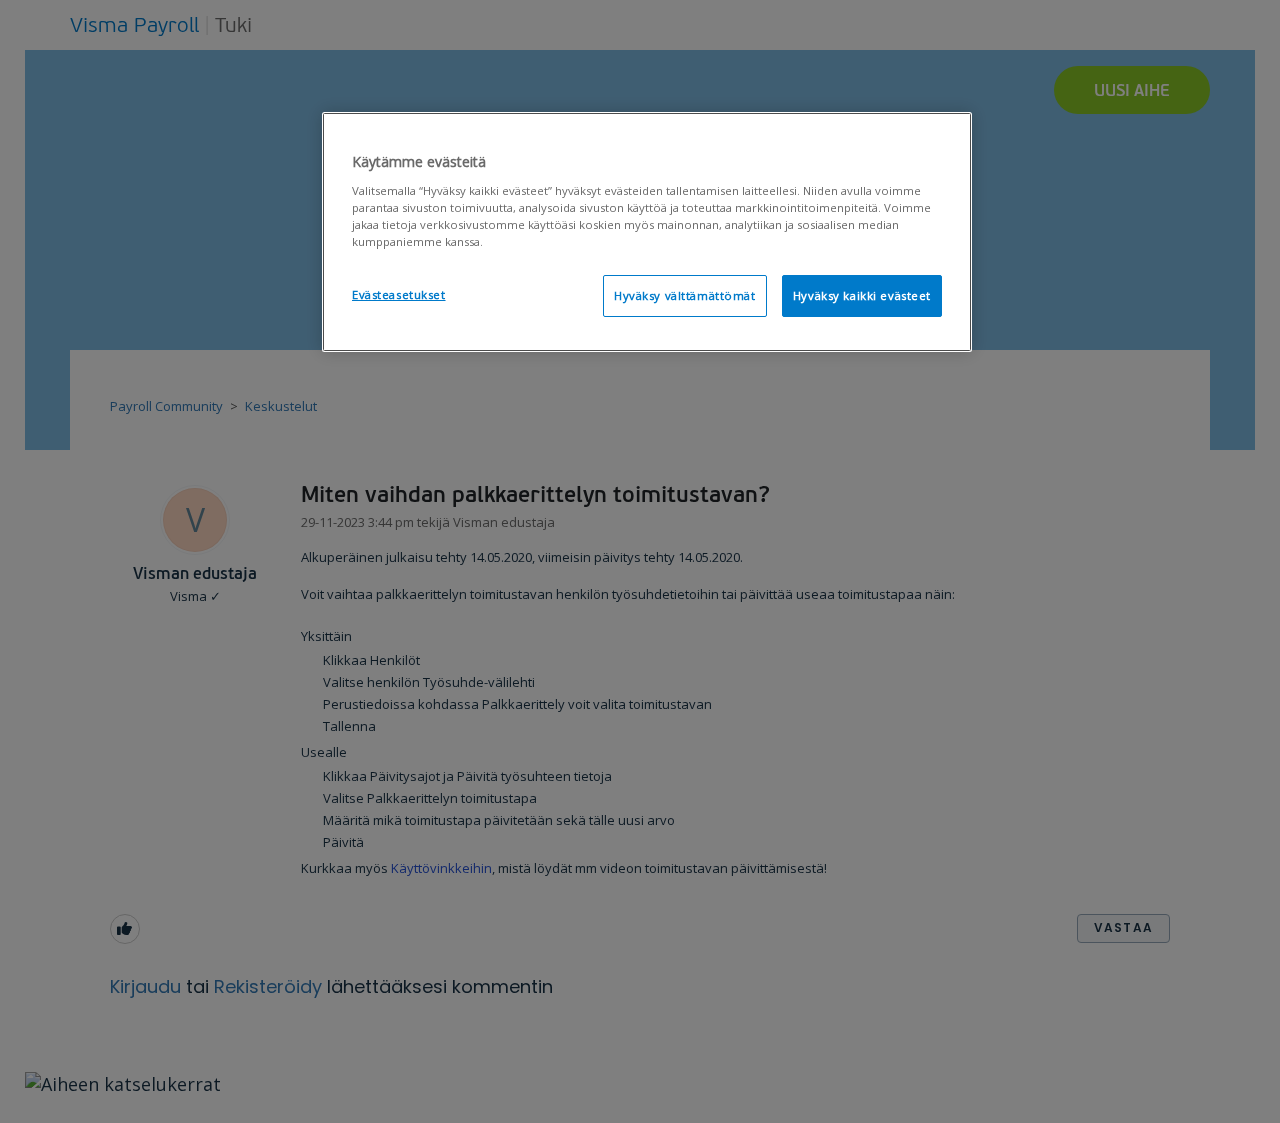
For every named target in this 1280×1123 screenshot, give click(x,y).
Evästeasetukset (399, 294)
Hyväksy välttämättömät (685, 295)
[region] (647, 232)
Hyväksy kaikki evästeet (862, 295)
